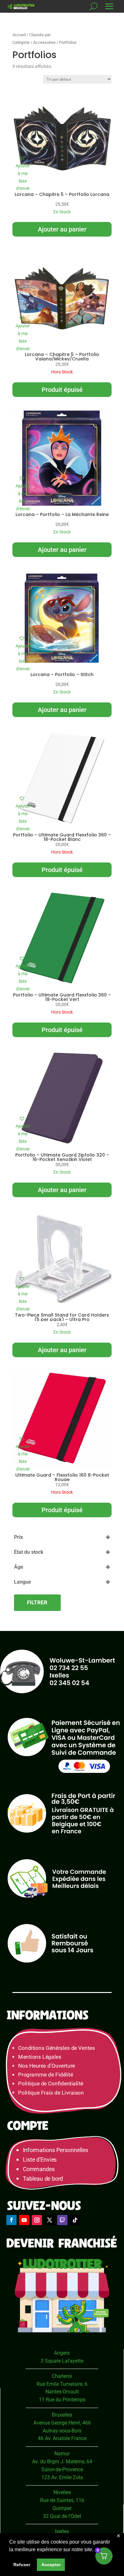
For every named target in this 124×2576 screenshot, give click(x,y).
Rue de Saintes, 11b (62, 2500)
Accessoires (44, 42)
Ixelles (62, 2531)
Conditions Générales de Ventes (56, 2048)
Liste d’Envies (42, 2160)
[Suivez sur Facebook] (11, 2220)
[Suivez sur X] (50, 2220)
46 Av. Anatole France (62, 2438)
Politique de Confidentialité (51, 2084)
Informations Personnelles (55, 2150)
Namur (62, 2454)
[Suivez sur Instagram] (37, 2220)
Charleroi (62, 2376)
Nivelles (62, 2492)
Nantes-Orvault (62, 2392)
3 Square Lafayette (62, 2361)
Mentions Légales (40, 2057)
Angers (62, 2353)
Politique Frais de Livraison (51, 2093)
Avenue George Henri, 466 (62, 2423)
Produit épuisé (62, 390)
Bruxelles (62, 2415)
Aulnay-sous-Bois (62, 2431)
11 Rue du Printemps (62, 2400)
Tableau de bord (43, 2179)
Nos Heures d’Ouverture (46, 2066)
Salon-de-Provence (62, 2469)
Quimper (62, 2508)
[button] (23, 174)
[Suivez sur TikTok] (75, 2220)
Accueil (19, 35)
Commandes (39, 2169)
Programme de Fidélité (45, 2075)
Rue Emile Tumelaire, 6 (62, 2384)
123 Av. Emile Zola (62, 2477)
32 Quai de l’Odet (62, 2516)
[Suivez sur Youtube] (24, 2220)
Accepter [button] (51, 2565)
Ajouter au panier (62, 229)
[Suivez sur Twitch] (62, 2220)
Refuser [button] (22, 2565)
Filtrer (37, 1602)
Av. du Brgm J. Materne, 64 (62, 2462)
